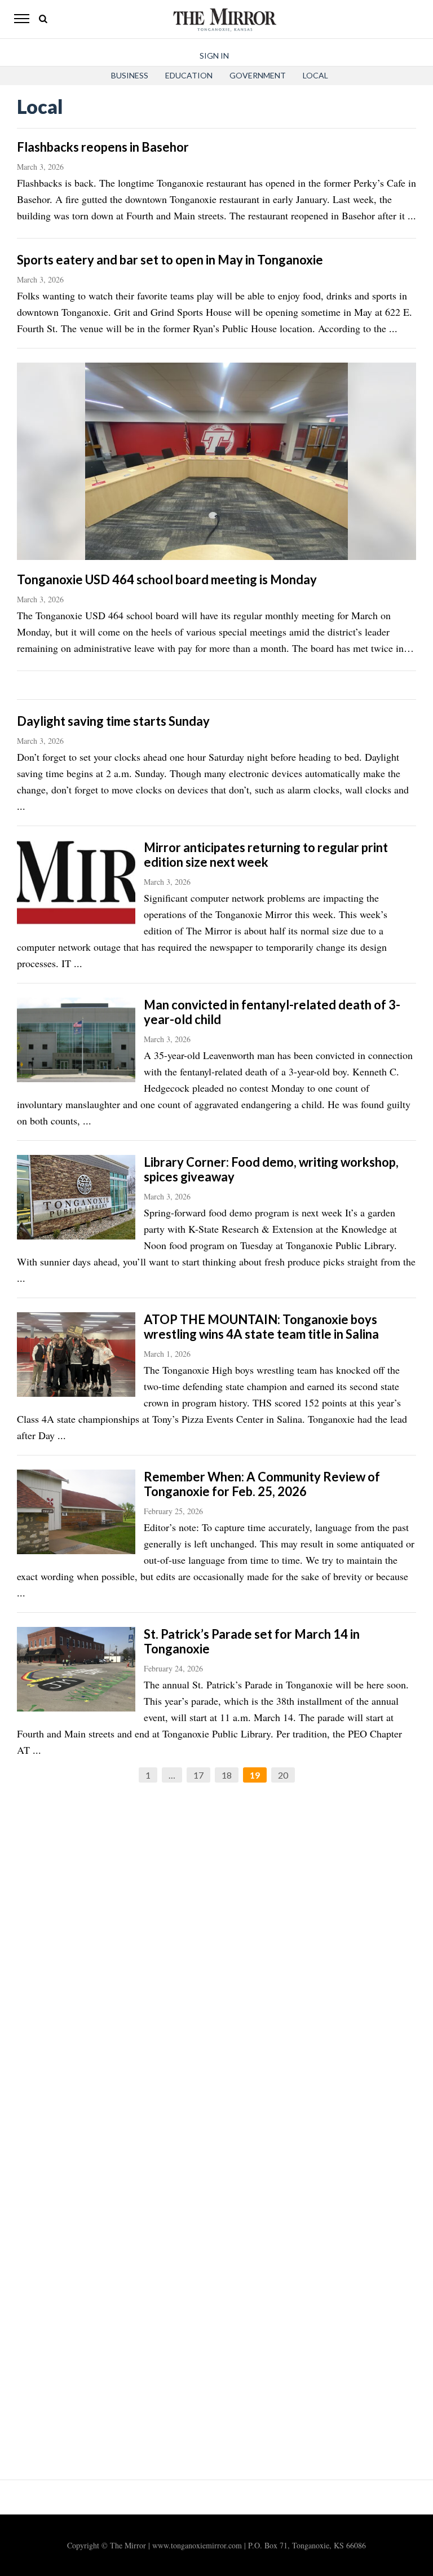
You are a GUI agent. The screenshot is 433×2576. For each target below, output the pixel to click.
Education (189, 75)
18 (227, 1775)
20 (283, 1775)
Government (258, 75)
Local (315, 75)
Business (130, 75)
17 (198, 1775)
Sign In (214, 56)
